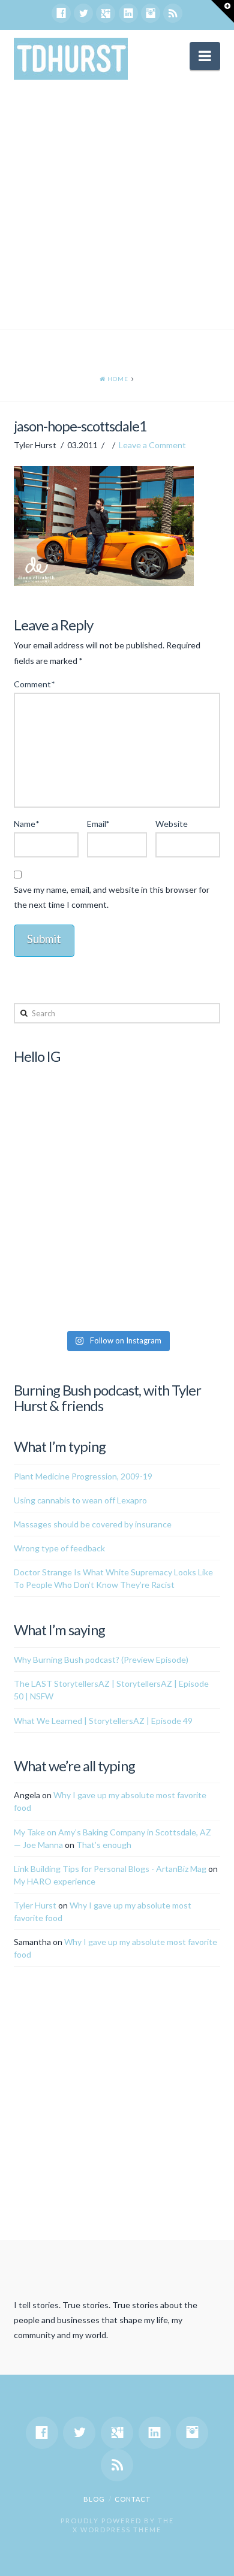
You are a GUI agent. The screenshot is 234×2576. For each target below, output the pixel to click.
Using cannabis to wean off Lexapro (80, 1500)
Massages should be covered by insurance (93, 1524)
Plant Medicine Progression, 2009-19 (83, 1476)
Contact (133, 2499)
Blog (94, 2499)
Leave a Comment (152, 445)
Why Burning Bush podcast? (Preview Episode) (101, 1660)
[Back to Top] (217, 2560)
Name (26, 824)
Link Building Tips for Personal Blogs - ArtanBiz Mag (110, 1869)
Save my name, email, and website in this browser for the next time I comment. (112, 897)
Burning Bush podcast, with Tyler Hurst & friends (107, 1398)
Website (172, 824)
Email (98, 824)
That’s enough (104, 1845)
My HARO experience (55, 1881)
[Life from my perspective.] (71, 59)
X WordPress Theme (117, 2530)
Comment (34, 684)
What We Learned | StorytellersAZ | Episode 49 (103, 1721)
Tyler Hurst (35, 1905)
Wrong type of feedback (59, 1548)
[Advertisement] (117, 207)
